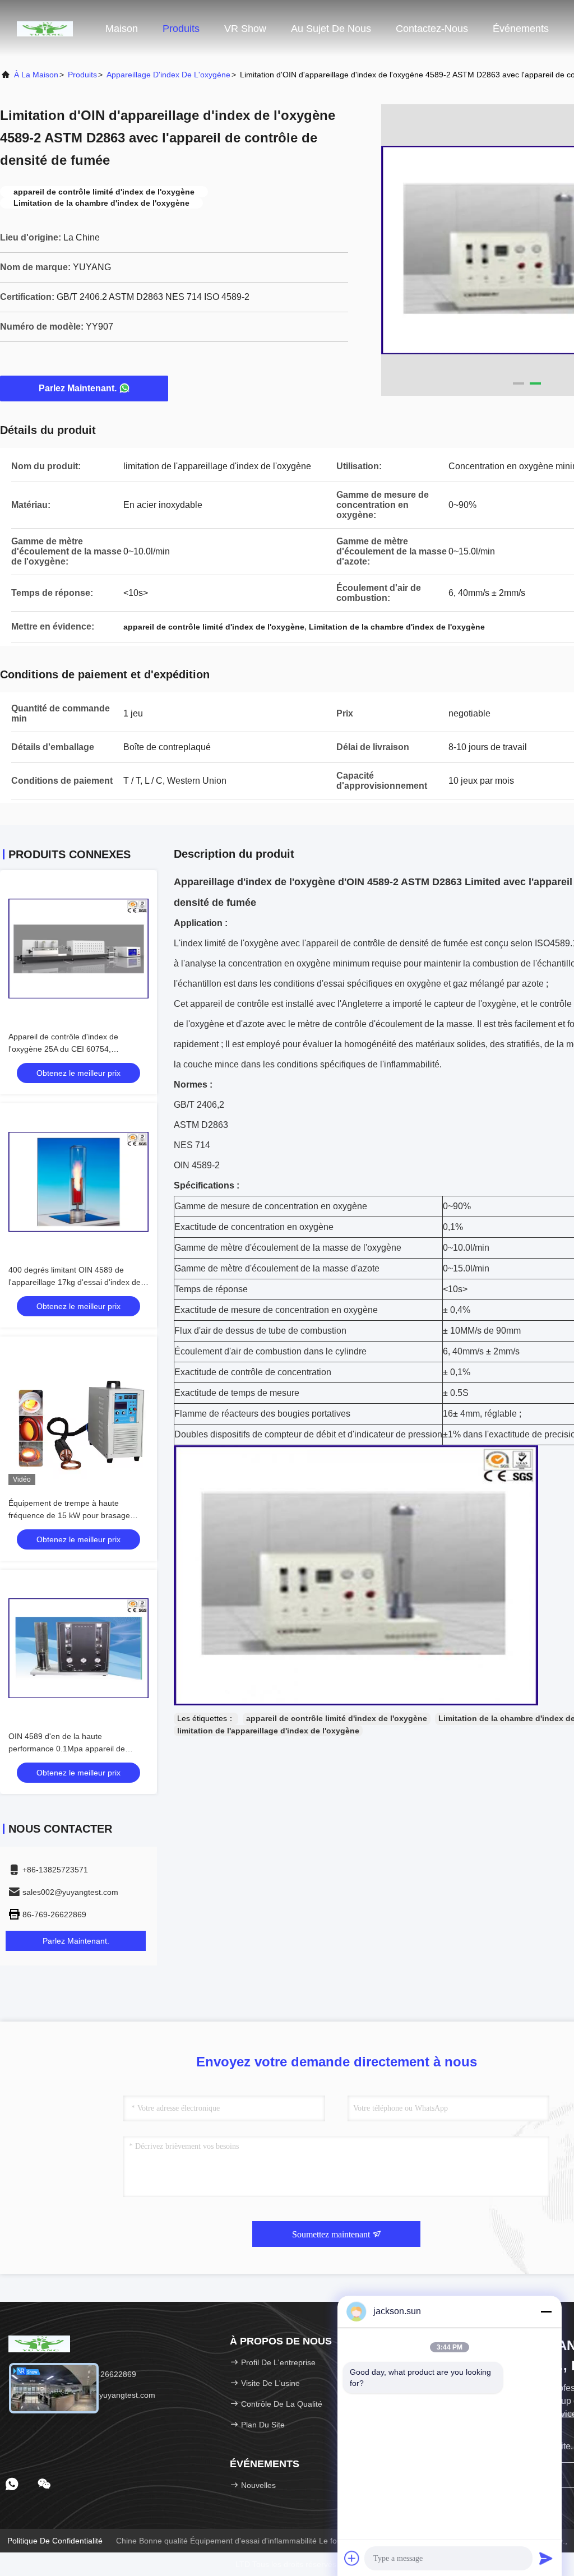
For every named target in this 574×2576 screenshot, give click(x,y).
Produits (181, 29)
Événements (521, 29)
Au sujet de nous (331, 29)
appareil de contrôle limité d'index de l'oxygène (337, 1718)
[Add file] (352, 2558)
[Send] (546, 2558)
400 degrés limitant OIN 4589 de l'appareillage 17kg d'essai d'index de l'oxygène (75, 1282)
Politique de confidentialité (55, 2541)
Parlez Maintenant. (78, 388)
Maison (122, 29)
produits (82, 75)
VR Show (245, 29)
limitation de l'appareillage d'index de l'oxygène (268, 1731)
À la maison (36, 75)
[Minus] (546, 2311)
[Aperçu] (45, 28)
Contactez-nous (432, 29)
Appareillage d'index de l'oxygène (168, 75)
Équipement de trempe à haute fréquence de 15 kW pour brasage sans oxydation (69, 1515)
